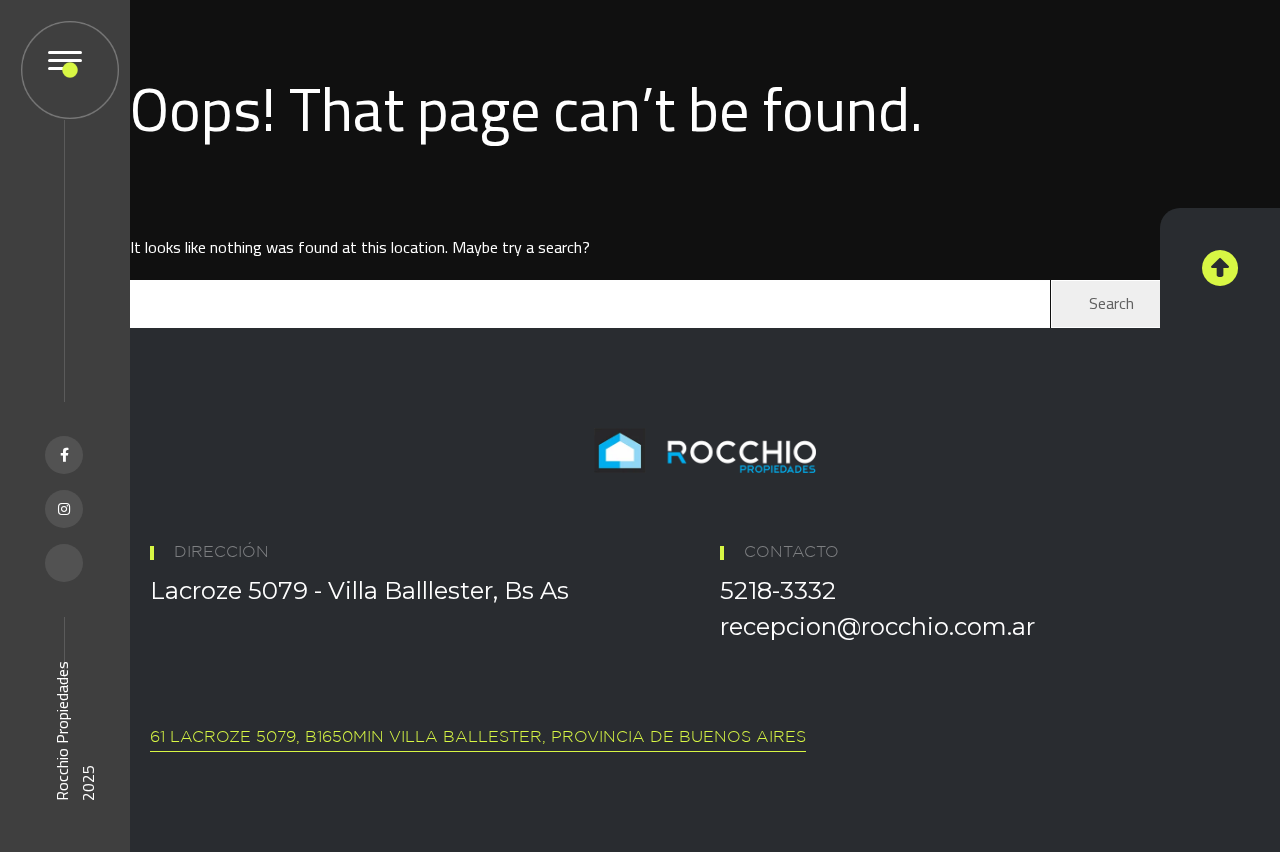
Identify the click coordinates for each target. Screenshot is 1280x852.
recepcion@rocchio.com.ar (877, 626)
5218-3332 (778, 590)
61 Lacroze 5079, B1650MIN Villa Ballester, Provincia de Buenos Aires (478, 737)
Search (1111, 303)
